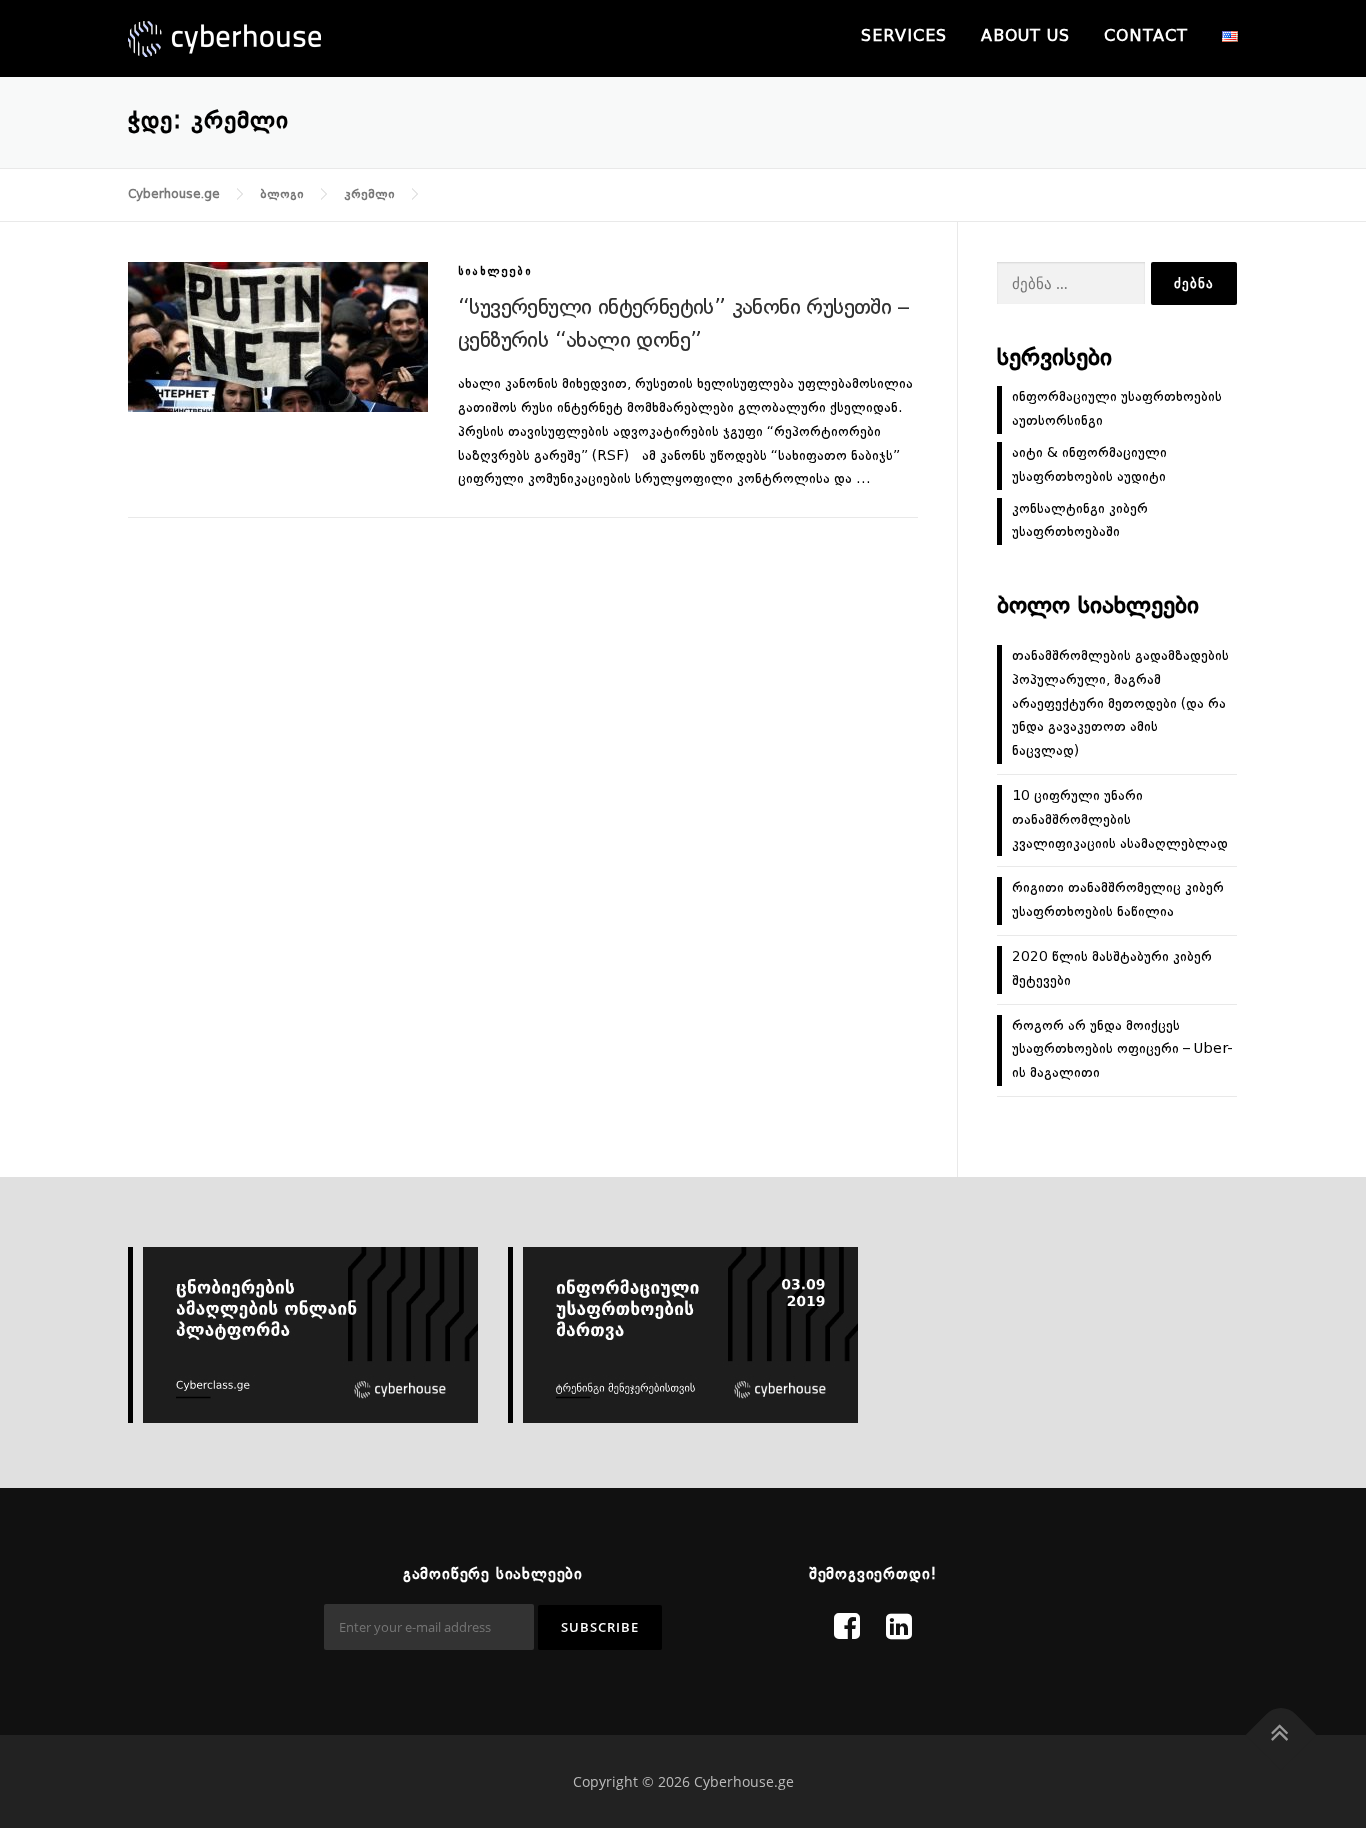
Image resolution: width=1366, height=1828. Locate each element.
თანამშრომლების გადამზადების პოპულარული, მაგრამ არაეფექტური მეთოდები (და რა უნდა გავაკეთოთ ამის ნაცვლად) (1120, 703)
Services (904, 37)
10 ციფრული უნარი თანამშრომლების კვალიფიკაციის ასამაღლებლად (1120, 820)
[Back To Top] (1281, 1735)
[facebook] (847, 1629)
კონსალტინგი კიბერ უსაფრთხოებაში (1080, 521)
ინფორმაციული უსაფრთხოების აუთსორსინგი (1117, 409)
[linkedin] (899, 1629)
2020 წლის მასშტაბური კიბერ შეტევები (1112, 969)
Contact (1146, 37)
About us (1025, 37)
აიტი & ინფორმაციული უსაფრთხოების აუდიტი (1089, 465)
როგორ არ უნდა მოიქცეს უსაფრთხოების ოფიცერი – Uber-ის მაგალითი (1122, 1050)
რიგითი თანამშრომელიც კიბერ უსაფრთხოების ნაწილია (1118, 900)
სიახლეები (495, 272)
